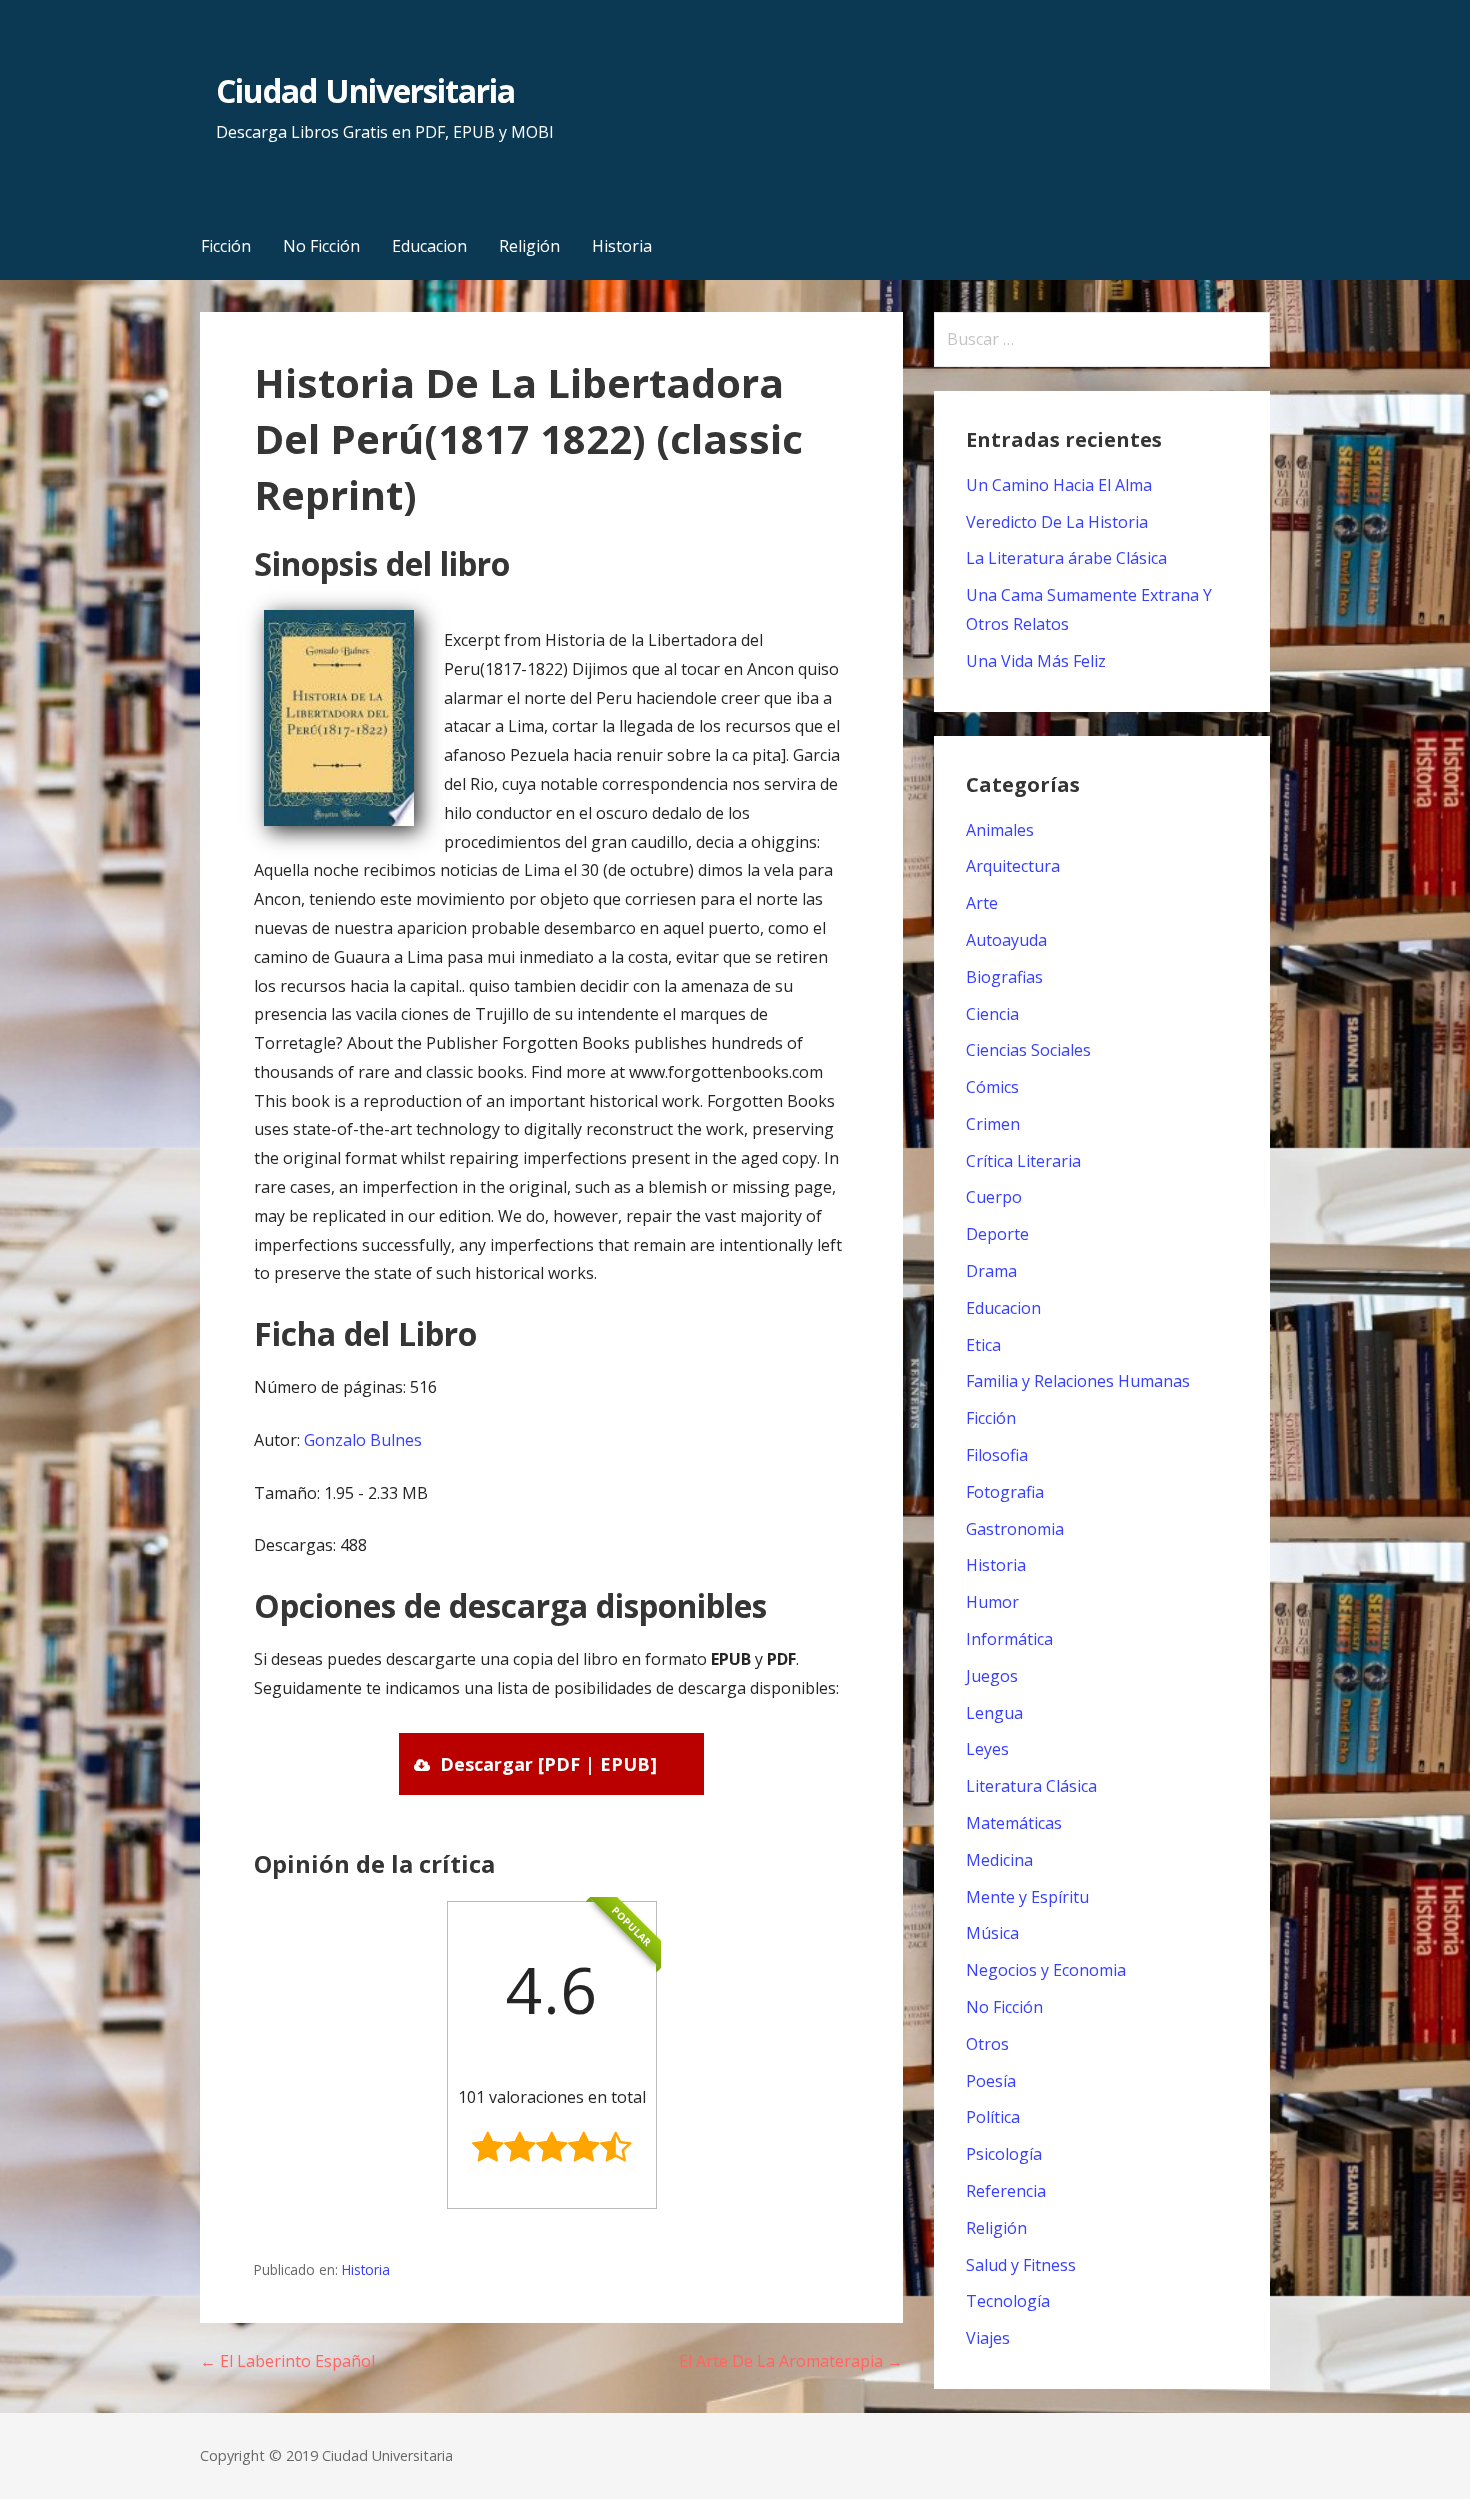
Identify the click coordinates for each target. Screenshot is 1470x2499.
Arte (982, 903)
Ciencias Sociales (1028, 1050)
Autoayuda (1006, 940)
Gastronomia (1015, 1529)
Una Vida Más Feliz (1036, 661)
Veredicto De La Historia (1057, 522)
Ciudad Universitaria (365, 90)
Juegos (992, 1676)
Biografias (1004, 977)
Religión (529, 246)
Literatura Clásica (1031, 1786)
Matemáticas (1014, 1823)
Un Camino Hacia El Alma (1059, 485)
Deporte (997, 1234)
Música (992, 1933)
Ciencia (992, 1014)
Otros (987, 2044)
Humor (992, 1602)
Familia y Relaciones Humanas (1078, 1381)
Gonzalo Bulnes (363, 1440)
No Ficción (321, 246)
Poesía (991, 2081)
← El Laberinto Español (287, 2361)
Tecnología (1008, 2301)
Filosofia (997, 1455)
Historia (622, 246)
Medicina (999, 1860)
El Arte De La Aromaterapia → (791, 2361)
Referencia (1006, 2191)
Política (993, 2117)
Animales (1000, 830)
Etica (983, 1345)
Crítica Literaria (1023, 1161)
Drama (991, 1271)
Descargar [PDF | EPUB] (548, 1764)
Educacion (429, 246)
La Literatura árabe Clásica (1066, 558)
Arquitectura (1013, 866)
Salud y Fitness (1021, 2265)
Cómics (992, 1087)
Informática (1009, 1639)
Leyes (987, 1749)
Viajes (988, 2338)
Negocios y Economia (1046, 1970)
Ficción (226, 246)
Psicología (1004, 2154)
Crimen (993, 1124)
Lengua (994, 1713)
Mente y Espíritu (1027, 1897)
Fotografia (1005, 1492)
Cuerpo (994, 1197)
